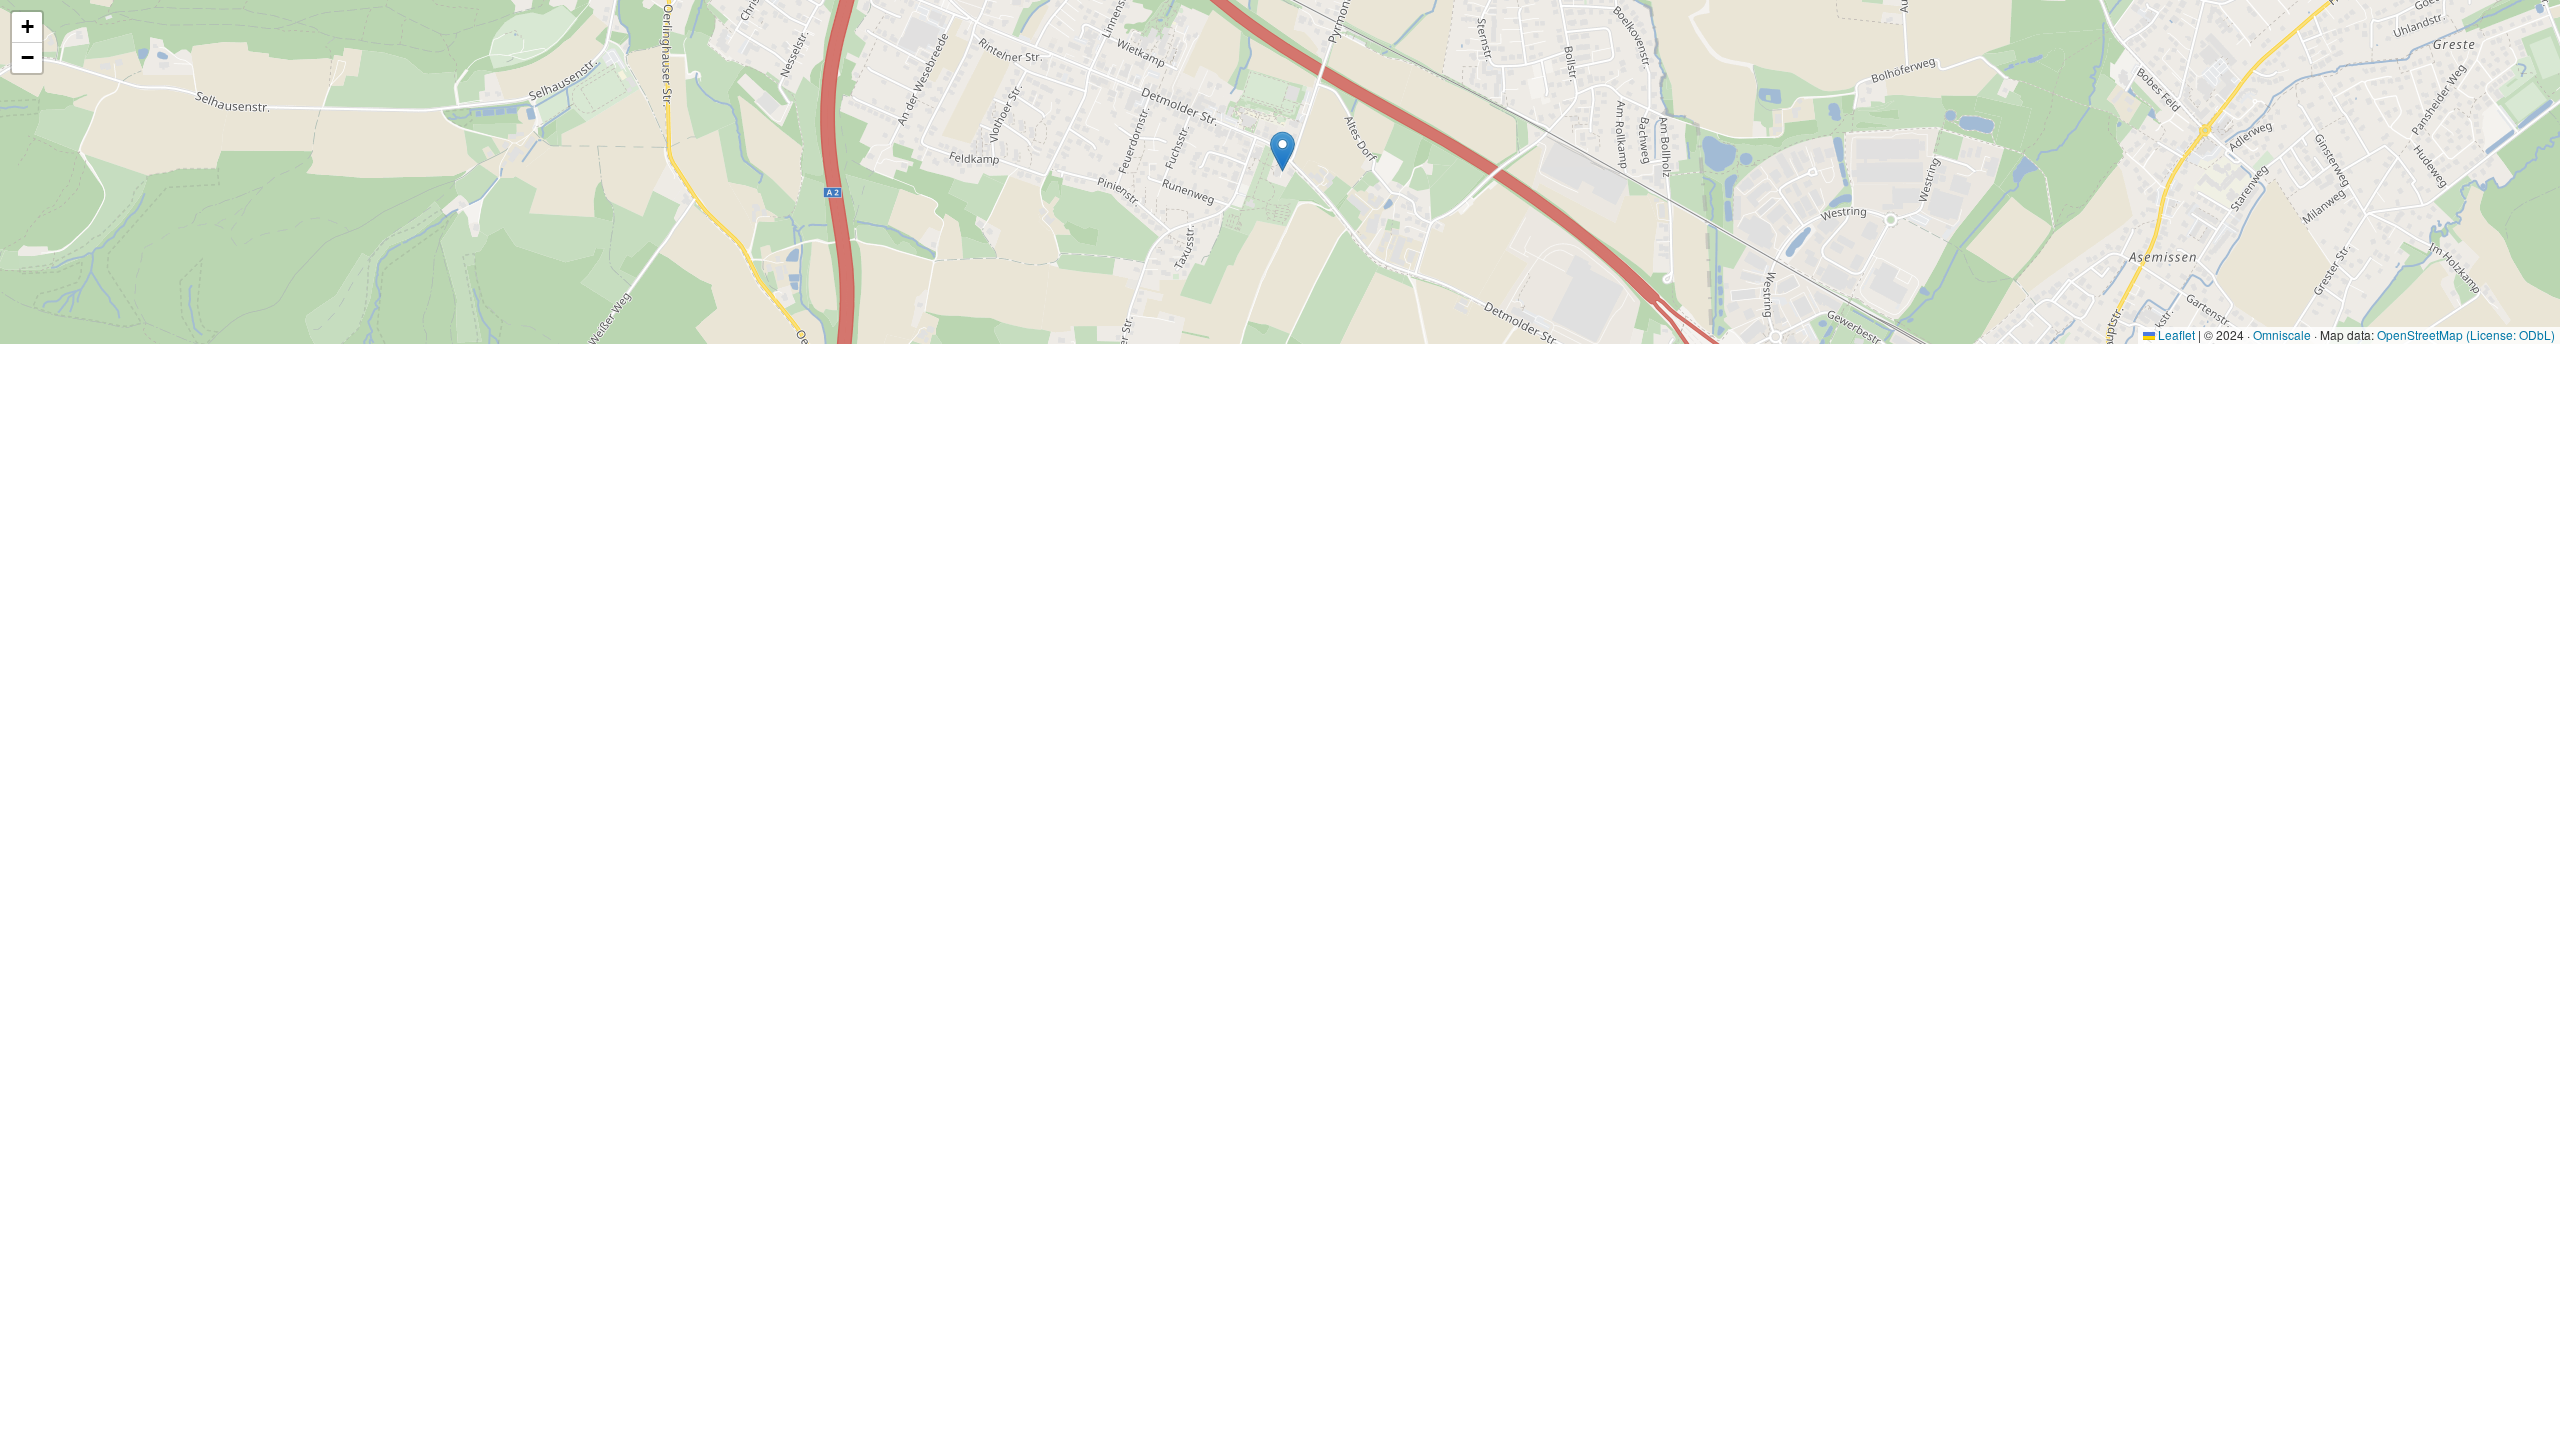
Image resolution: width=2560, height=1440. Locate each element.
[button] (1282, 151)
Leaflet (2175, 334)
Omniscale (2282, 334)
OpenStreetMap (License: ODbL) (2466, 334)
